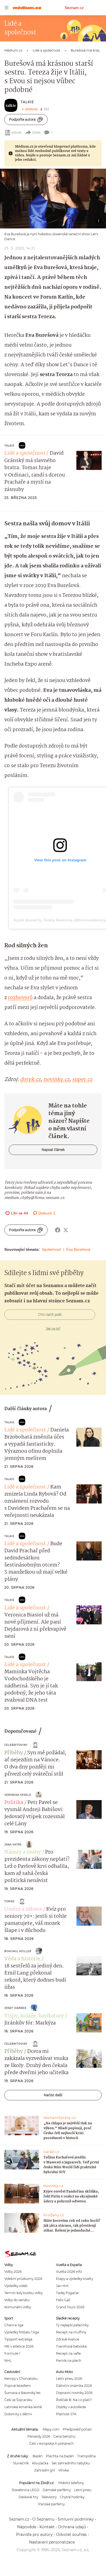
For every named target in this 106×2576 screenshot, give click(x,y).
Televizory (49, 2497)
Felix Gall (63, 2300)
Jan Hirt (62, 2286)
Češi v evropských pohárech (51, 2444)
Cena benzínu (64, 2436)
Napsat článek (53, 1150)
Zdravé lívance (68, 2339)
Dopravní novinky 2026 (74, 2393)
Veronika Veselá (18, 1795)
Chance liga (14, 2325)
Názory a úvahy (23, 1852)
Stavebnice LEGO (26, 2490)
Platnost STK (66, 2414)
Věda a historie (22, 1959)
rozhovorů (20, 998)
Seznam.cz (74, 8)
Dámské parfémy (57, 2490)
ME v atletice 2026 (19, 2346)
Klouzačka (40, 2463)
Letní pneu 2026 (69, 2379)
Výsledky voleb (16, 2286)
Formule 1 (12, 2353)
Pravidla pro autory (34, 2535)
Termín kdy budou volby (24, 2293)
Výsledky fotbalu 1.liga (22, 2332)
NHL (8, 2361)
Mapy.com (51, 2429)
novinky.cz (56, 1080)
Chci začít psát (50, 1314)
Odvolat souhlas (71, 2535)
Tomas (9, 1901)
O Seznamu (43, 2519)
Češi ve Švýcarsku (18, 2400)
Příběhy (14, 1753)
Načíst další (53, 2095)
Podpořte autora (22, 119)
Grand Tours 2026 (70, 2307)
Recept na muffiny (71, 2332)
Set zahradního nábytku (71, 2463)
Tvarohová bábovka (71, 2346)
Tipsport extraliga (18, 2339)
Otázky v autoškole (71, 2407)
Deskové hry (28, 2497)
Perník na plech (69, 2361)
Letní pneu (83, 2490)
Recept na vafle (68, 2353)
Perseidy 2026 (39, 2436)
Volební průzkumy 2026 (23, 2279)
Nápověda (27, 2527)
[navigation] (7, 8)
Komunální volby (18, 2307)
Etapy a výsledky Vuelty (74, 2279)
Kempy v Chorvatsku (21, 2379)
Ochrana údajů (72, 2527)
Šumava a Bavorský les (22, 2393)
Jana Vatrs (13, 1844)
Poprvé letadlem (18, 2386)
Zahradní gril (45, 2470)
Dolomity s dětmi (18, 2414)
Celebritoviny (16, 1745)
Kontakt (47, 2527)
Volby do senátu (17, 2300)
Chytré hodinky (72, 2497)
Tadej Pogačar (68, 2293)
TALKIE (27, 102)
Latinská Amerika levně (23, 2407)
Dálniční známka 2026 (74, 2386)
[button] (53, 199)
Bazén (38, 2456)
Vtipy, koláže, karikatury (34, 2016)
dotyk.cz (30, 1080)
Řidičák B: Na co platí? (74, 2400)
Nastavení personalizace (52, 2542)
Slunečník (21, 2463)
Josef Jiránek (15, 2008)
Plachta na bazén (60, 2456)
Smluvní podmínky (76, 2519)
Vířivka (63, 2470)
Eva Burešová (78, 1249)
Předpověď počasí (77, 2429)
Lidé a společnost (25, 453)
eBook (16, 132)
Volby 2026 (13, 2272)
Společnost (51, 1249)
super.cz (82, 1080)
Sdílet (36, 132)
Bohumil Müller (18, 1951)
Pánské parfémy (52, 2504)
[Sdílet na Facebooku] (58, 1230)
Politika (14, 1803)
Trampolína (86, 2456)
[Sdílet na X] (66, 1230)
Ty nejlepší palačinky (72, 2325)
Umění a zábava (23, 1909)
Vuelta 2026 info (69, 2272)
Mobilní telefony (71, 2483)
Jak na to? (53, 1329)
